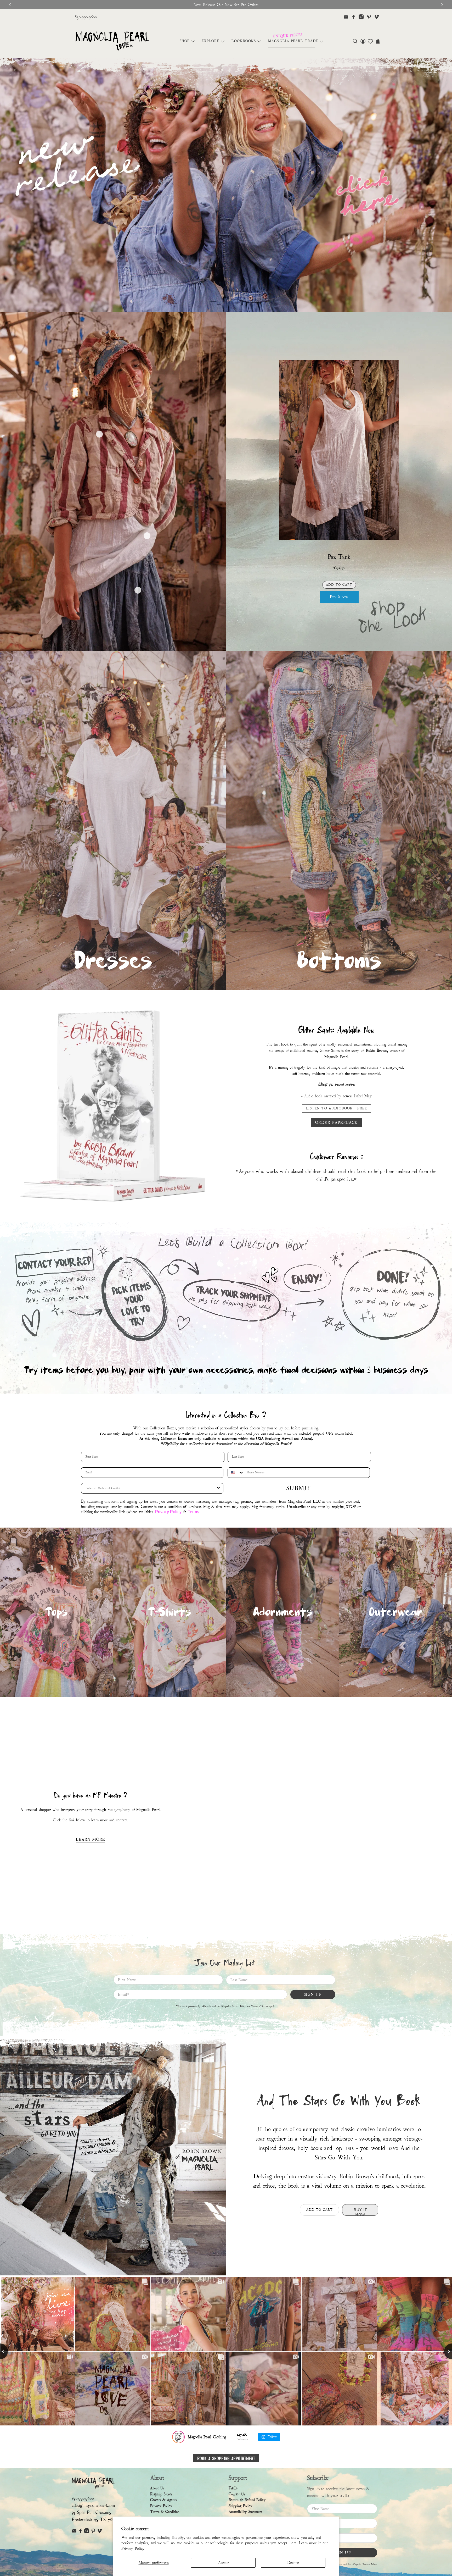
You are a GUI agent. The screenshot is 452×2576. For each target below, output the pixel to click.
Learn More (91, 1839)
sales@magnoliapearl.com (93, 2505)
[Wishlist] (370, 41)
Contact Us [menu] (237, 2494)
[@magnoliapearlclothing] (178, 2437)
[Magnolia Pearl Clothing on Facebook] (354, 17)
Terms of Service (260, 2006)
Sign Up (313, 1994)
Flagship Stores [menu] (161, 2494)
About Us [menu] (157, 2488)
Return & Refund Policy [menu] (247, 2500)
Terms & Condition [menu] (165, 2512)
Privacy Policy (133, 2549)
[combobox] (236, 1473)
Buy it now (339, 597)
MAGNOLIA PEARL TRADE (293, 41)
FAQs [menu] (233, 2488)
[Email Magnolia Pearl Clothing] (346, 17)
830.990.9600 (86, 17)
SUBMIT (299, 1488)
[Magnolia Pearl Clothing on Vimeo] (377, 17)
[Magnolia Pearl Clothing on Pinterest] (369, 17)
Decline (293, 2563)
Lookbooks (244, 41)
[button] (355, 41)
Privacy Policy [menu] (161, 2506)
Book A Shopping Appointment (226, 2458)
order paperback (337, 1123)
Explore (210, 41)
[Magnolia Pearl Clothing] (112, 41)
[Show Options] (218, 1488)
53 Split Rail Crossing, (91, 2513)
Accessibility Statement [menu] (245, 2512)
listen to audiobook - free (336, 1108)
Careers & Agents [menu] (163, 2500)
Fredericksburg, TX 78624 (95, 2520)
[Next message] (442, 5)
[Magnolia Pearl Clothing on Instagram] (361, 17)
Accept (223, 2563)
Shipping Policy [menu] (241, 2506)
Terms (193, 1512)
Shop (185, 41)
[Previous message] (10, 5)
